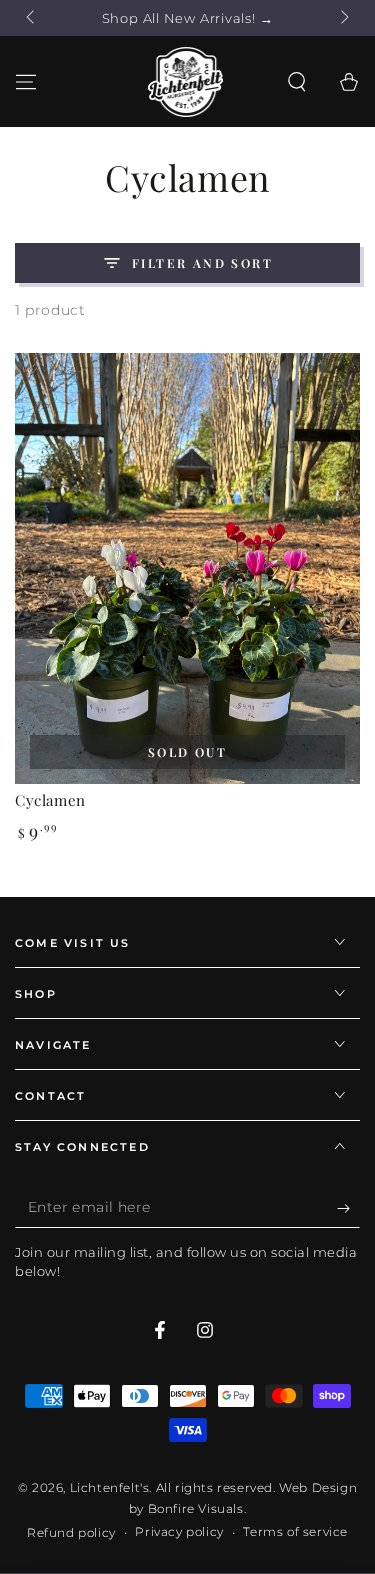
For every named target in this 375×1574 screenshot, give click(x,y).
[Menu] (26, 82)
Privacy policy (179, 1531)
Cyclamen (50, 800)
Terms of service (295, 1531)
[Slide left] (32, 18)
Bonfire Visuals (196, 1508)
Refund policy (71, 1532)
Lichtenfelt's (110, 1487)
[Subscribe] (348, 1208)
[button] (297, 82)
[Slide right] (343, 18)
